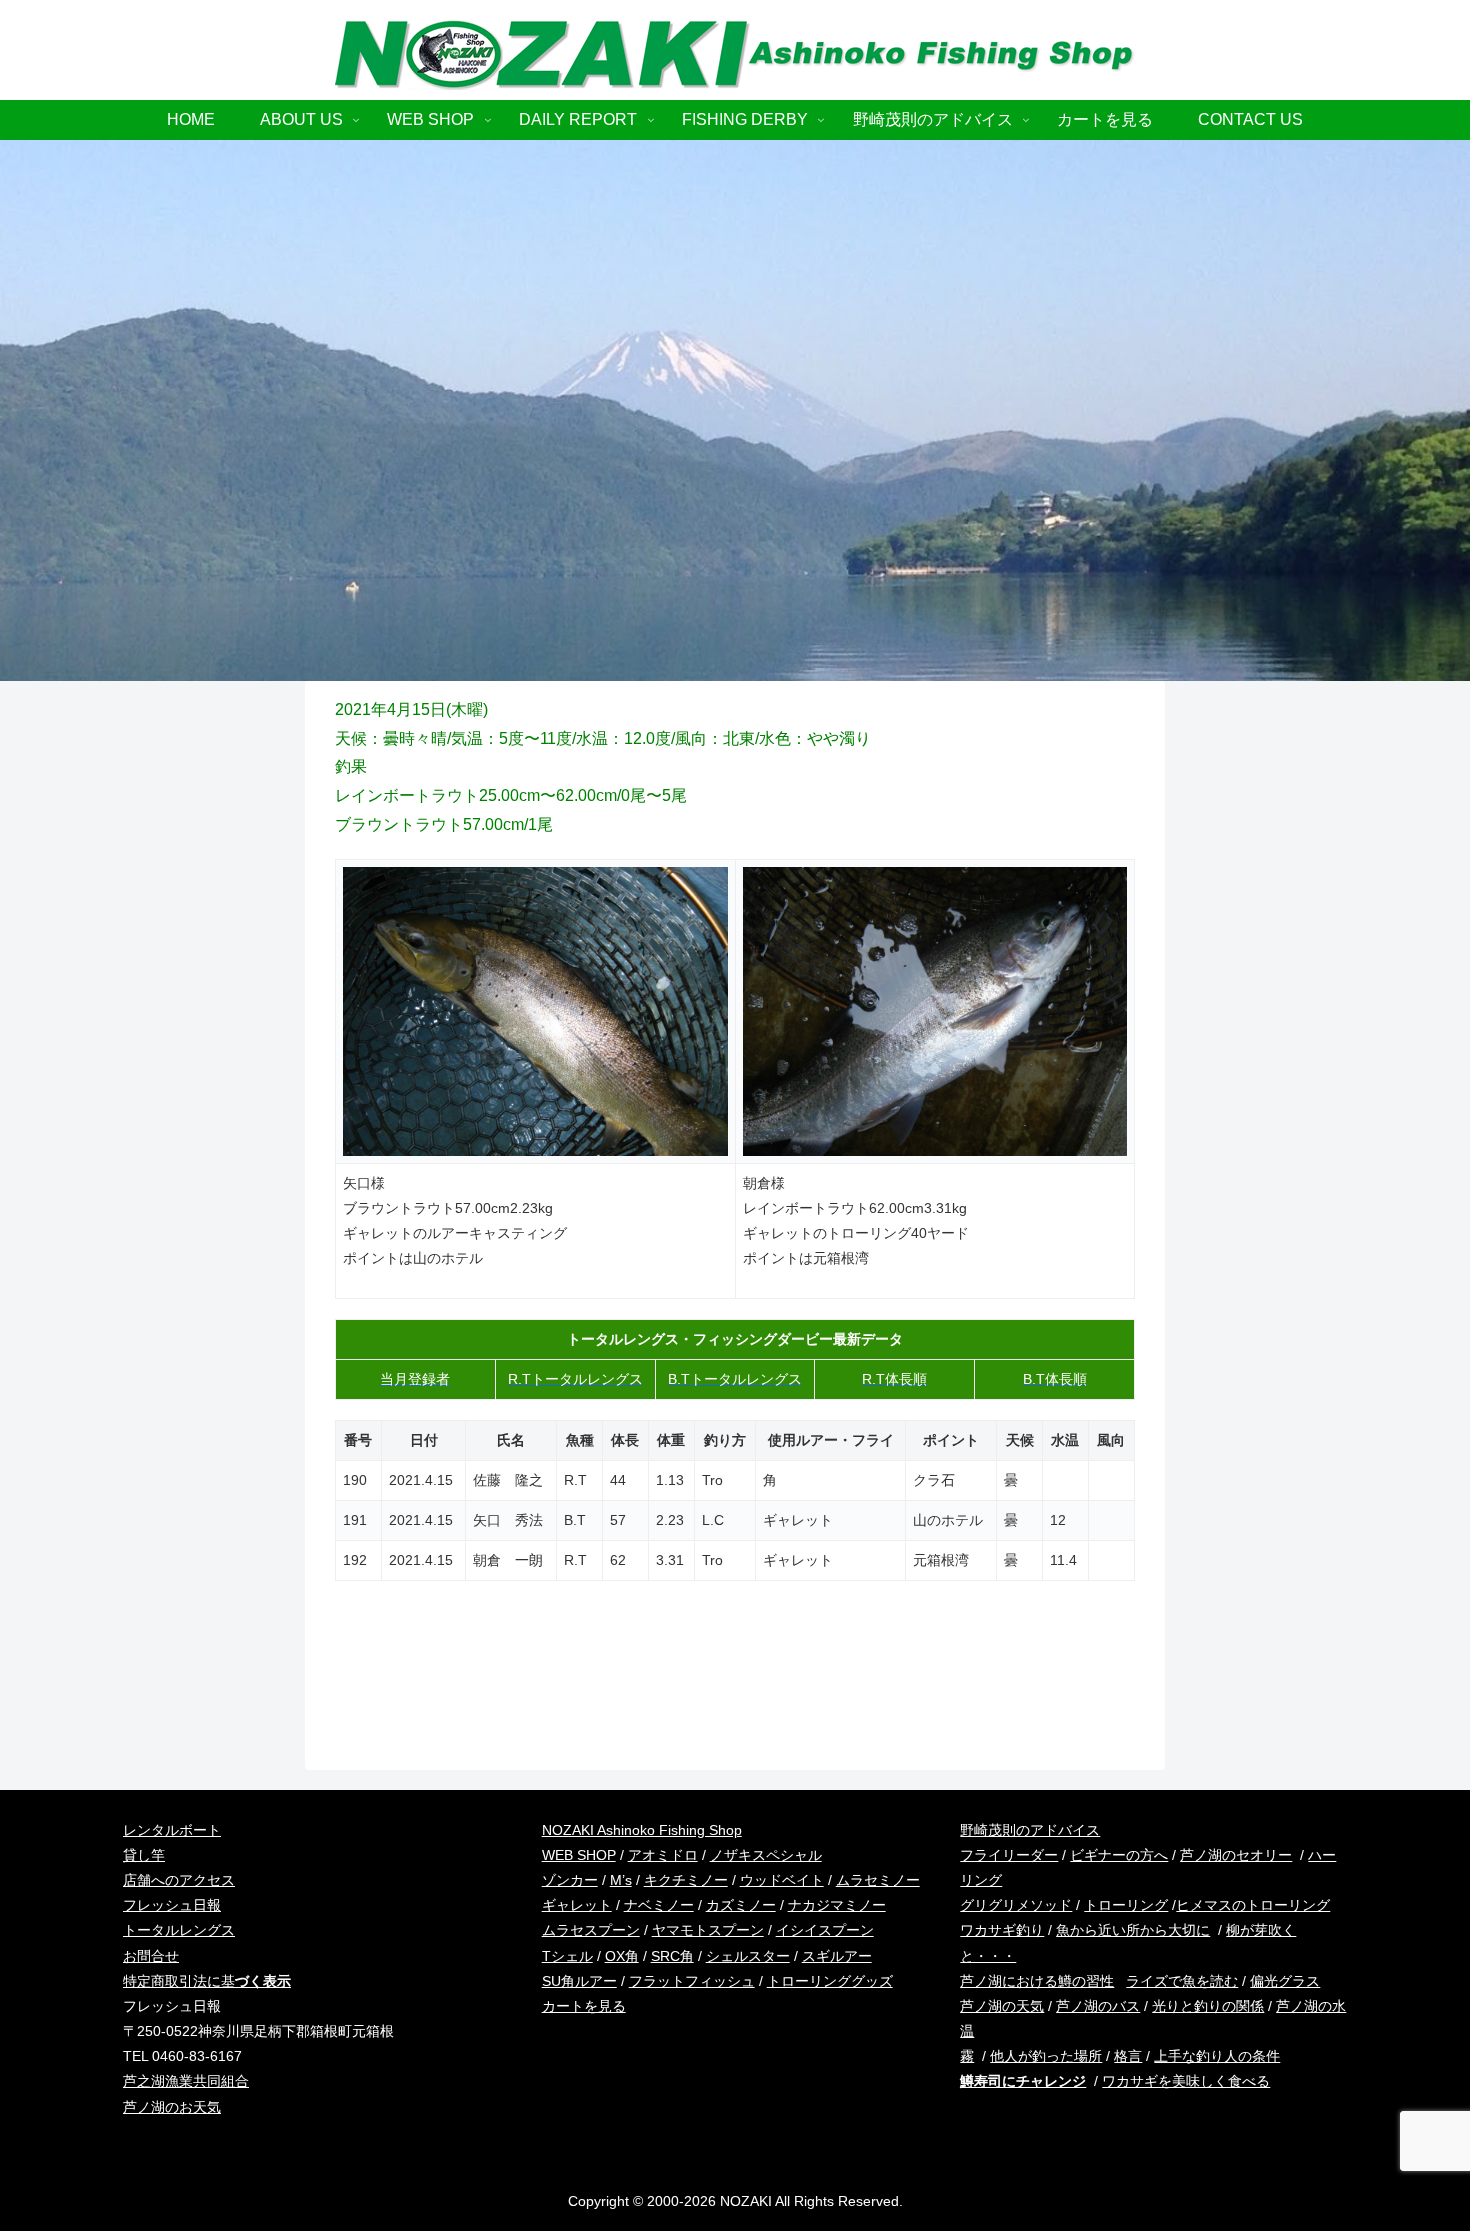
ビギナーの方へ (1119, 1855)
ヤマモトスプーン (708, 1930)
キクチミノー (686, 1880)
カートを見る (584, 2006)
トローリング (1126, 1905)
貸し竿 (144, 1855)
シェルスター (748, 1956)
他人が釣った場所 (1046, 2056)
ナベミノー (659, 1905)
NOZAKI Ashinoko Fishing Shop (642, 1830)
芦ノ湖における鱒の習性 (1037, 1981)
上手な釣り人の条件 (1217, 2056)
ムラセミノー (878, 1880)
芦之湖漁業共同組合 (186, 2081)
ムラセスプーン (591, 1930)
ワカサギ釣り (1002, 1930)
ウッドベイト (782, 1880)
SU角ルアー (579, 1981)
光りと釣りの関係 (1208, 2006)
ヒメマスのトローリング (1253, 1905)
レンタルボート (172, 1830)
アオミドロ (663, 1855)
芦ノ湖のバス (1098, 2006)
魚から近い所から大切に (1133, 1930)
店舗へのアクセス (179, 1880)
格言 (1128, 2056)
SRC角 (672, 1956)
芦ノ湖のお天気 (172, 2107)
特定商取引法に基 (207, 1981)
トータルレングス (179, 1930)
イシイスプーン (825, 1930)
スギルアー (837, 1956)
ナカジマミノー (837, 1905)
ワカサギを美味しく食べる (1186, 2081)
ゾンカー (570, 1880)
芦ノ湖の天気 (1002, 2006)
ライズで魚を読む (1182, 1981)
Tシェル (567, 1956)
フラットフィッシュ (692, 1981)
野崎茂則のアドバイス (1030, 1830)
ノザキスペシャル (766, 1855)
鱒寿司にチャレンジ (1023, 2081)
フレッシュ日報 (172, 1905)
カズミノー (741, 1905)
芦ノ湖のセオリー (1236, 1855)
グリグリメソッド (1016, 1905)
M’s (621, 1880)
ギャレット (577, 1905)
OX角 (622, 1956)
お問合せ (151, 1956)
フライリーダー (1009, 1855)
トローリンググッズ (830, 1981)
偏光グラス (1285, 1981)
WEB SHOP (579, 1855)
